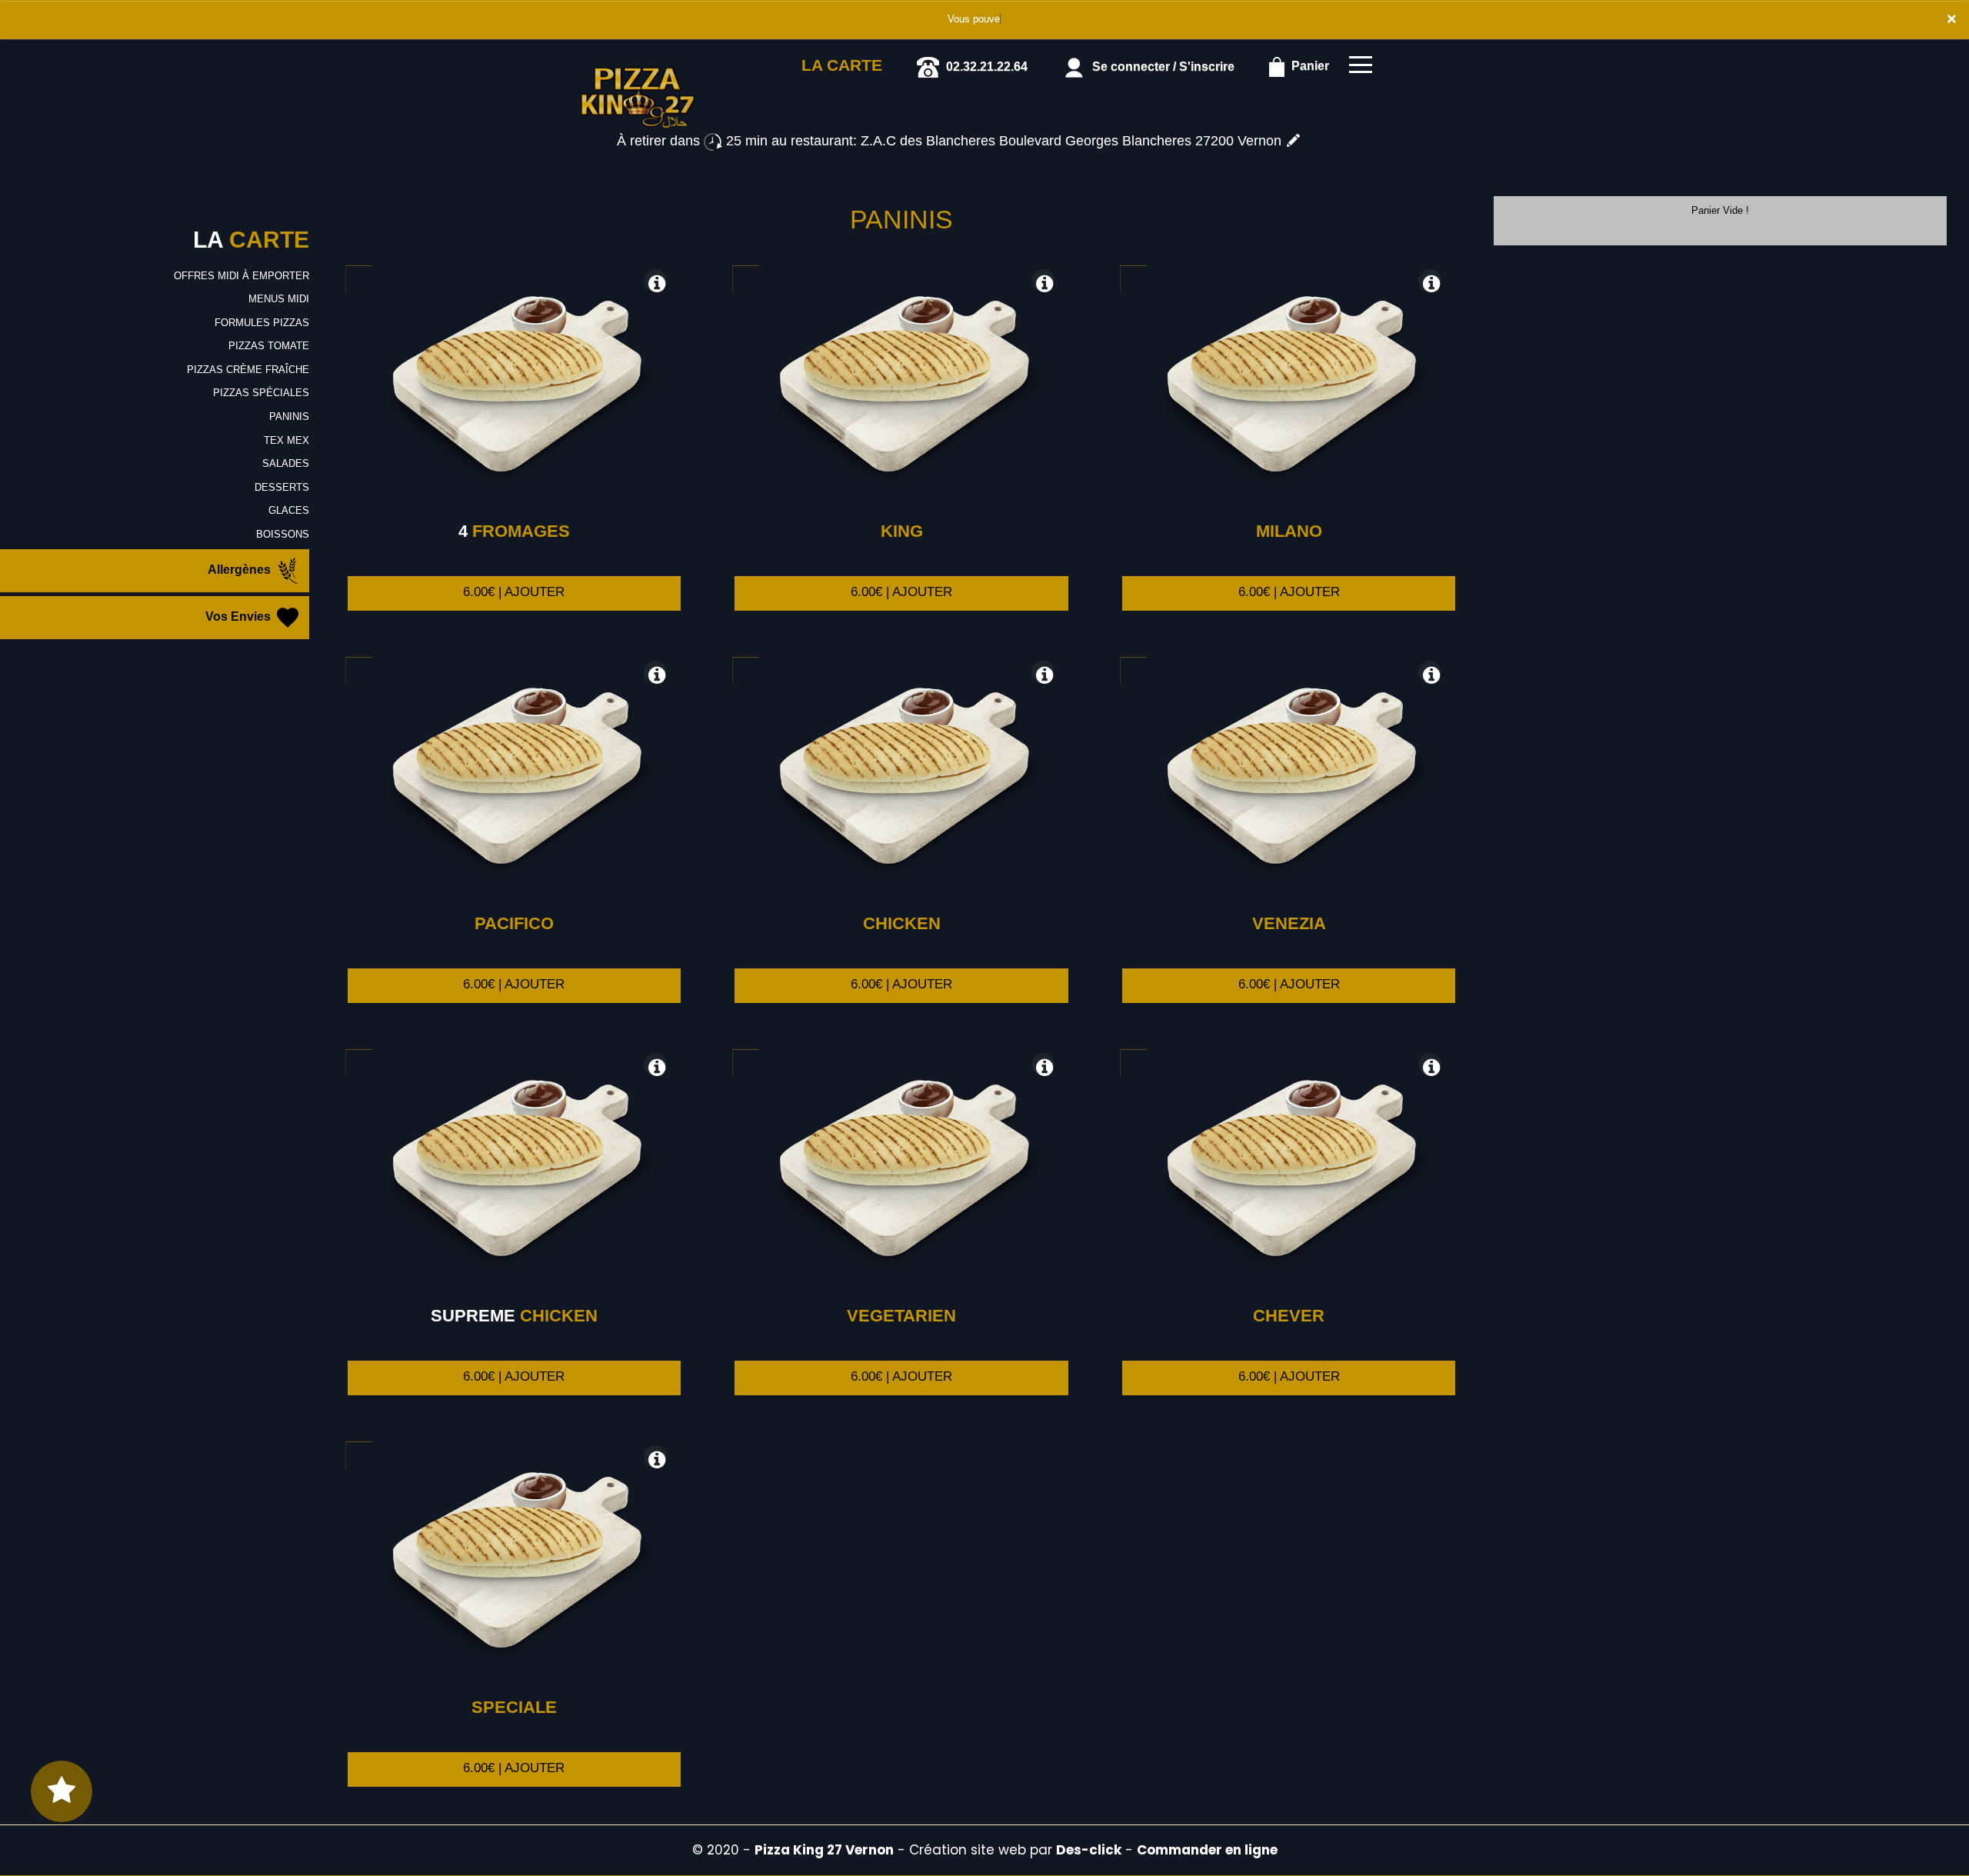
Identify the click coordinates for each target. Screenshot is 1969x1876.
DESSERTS (282, 487)
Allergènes (241, 570)
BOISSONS (283, 534)
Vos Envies (240, 617)
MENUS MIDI (279, 299)
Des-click (1089, 1850)
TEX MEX (287, 440)
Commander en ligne (1207, 1850)
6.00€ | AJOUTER (514, 592)
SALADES (286, 463)
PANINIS (289, 417)
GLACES (289, 510)
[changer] (1293, 141)
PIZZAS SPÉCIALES (261, 393)
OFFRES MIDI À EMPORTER (242, 276)
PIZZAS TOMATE (269, 346)
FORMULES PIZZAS (262, 323)
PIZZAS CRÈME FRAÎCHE (248, 370)
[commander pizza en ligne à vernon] (638, 61)
